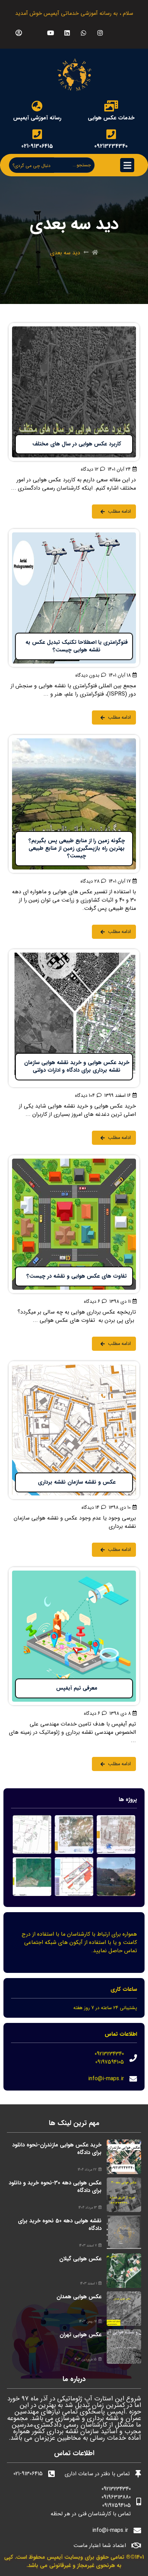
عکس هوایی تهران (81, 2335)
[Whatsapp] (83, 33)
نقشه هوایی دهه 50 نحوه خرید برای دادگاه (60, 2225)
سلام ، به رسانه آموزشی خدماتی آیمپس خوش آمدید (74, 13)
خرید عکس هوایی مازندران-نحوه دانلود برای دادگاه (57, 2149)
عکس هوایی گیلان (80, 2259)
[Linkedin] (67, 33)
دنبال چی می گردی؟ (31, 166)
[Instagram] (100, 33)
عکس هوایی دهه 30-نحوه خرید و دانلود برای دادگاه (55, 2187)
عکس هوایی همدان (79, 2297)
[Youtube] (50, 33)
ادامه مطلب (126, 327)
